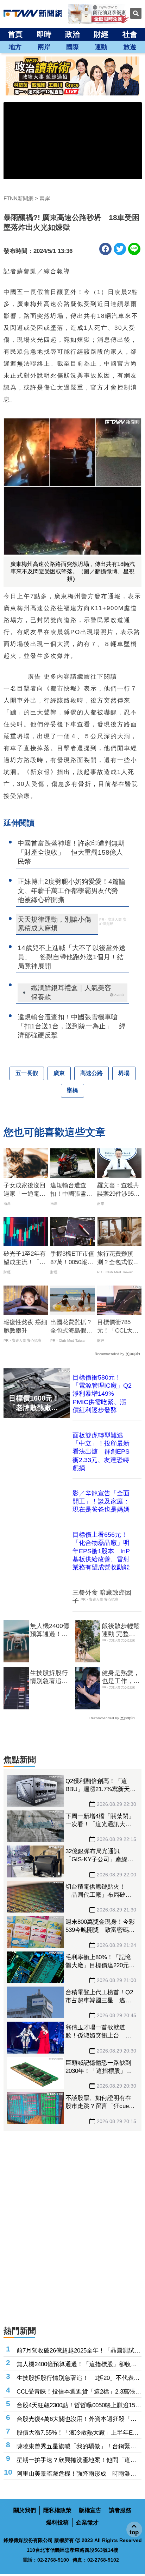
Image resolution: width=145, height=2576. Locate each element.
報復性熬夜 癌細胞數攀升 (25, 1326)
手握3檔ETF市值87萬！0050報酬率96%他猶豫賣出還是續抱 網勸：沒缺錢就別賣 (72, 1259)
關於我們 (25, 2510)
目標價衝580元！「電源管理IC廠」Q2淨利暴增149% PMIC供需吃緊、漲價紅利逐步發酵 (102, 1394)
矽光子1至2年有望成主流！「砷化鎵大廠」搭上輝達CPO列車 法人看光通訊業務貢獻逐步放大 (25, 1259)
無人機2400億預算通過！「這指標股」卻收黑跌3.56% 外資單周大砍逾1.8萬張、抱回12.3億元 (50, 1630)
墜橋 (72, 1090)
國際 (72, 47)
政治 (72, 34)
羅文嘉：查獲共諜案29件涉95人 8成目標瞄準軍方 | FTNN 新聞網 (119, 1190)
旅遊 (130, 47)
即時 (44, 34)
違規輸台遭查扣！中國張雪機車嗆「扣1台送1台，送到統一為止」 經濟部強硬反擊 (71, 1190)
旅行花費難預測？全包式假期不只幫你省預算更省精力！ (118, 1259)
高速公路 (92, 1073)
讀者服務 (120, 2510)
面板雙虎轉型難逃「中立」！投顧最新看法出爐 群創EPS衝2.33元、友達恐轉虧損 (101, 1452)
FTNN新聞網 (18, 198)
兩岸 (44, 47)
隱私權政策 (57, 2510)
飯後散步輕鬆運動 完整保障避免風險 (121, 1630)
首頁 (15, 34)
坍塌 (124, 1073)
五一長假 (27, 1073)
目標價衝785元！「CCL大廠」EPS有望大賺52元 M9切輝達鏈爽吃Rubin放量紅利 (118, 1327)
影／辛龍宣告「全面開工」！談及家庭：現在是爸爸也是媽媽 (101, 1501)
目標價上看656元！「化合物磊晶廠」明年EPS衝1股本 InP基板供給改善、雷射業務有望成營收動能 (101, 1551)
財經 (101, 34)
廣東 (59, 1073)
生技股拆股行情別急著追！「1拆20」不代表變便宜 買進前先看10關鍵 (49, 1677)
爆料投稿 (57, 2522)
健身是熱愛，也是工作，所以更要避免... (121, 1677)
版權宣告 (90, 2510)
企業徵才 (87, 2522)
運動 (101, 47)
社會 (130, 34)
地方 (15, 47)
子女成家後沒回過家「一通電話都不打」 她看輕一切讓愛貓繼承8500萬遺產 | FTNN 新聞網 (25, 1190)
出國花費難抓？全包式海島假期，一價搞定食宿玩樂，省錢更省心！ (71, 1327)
